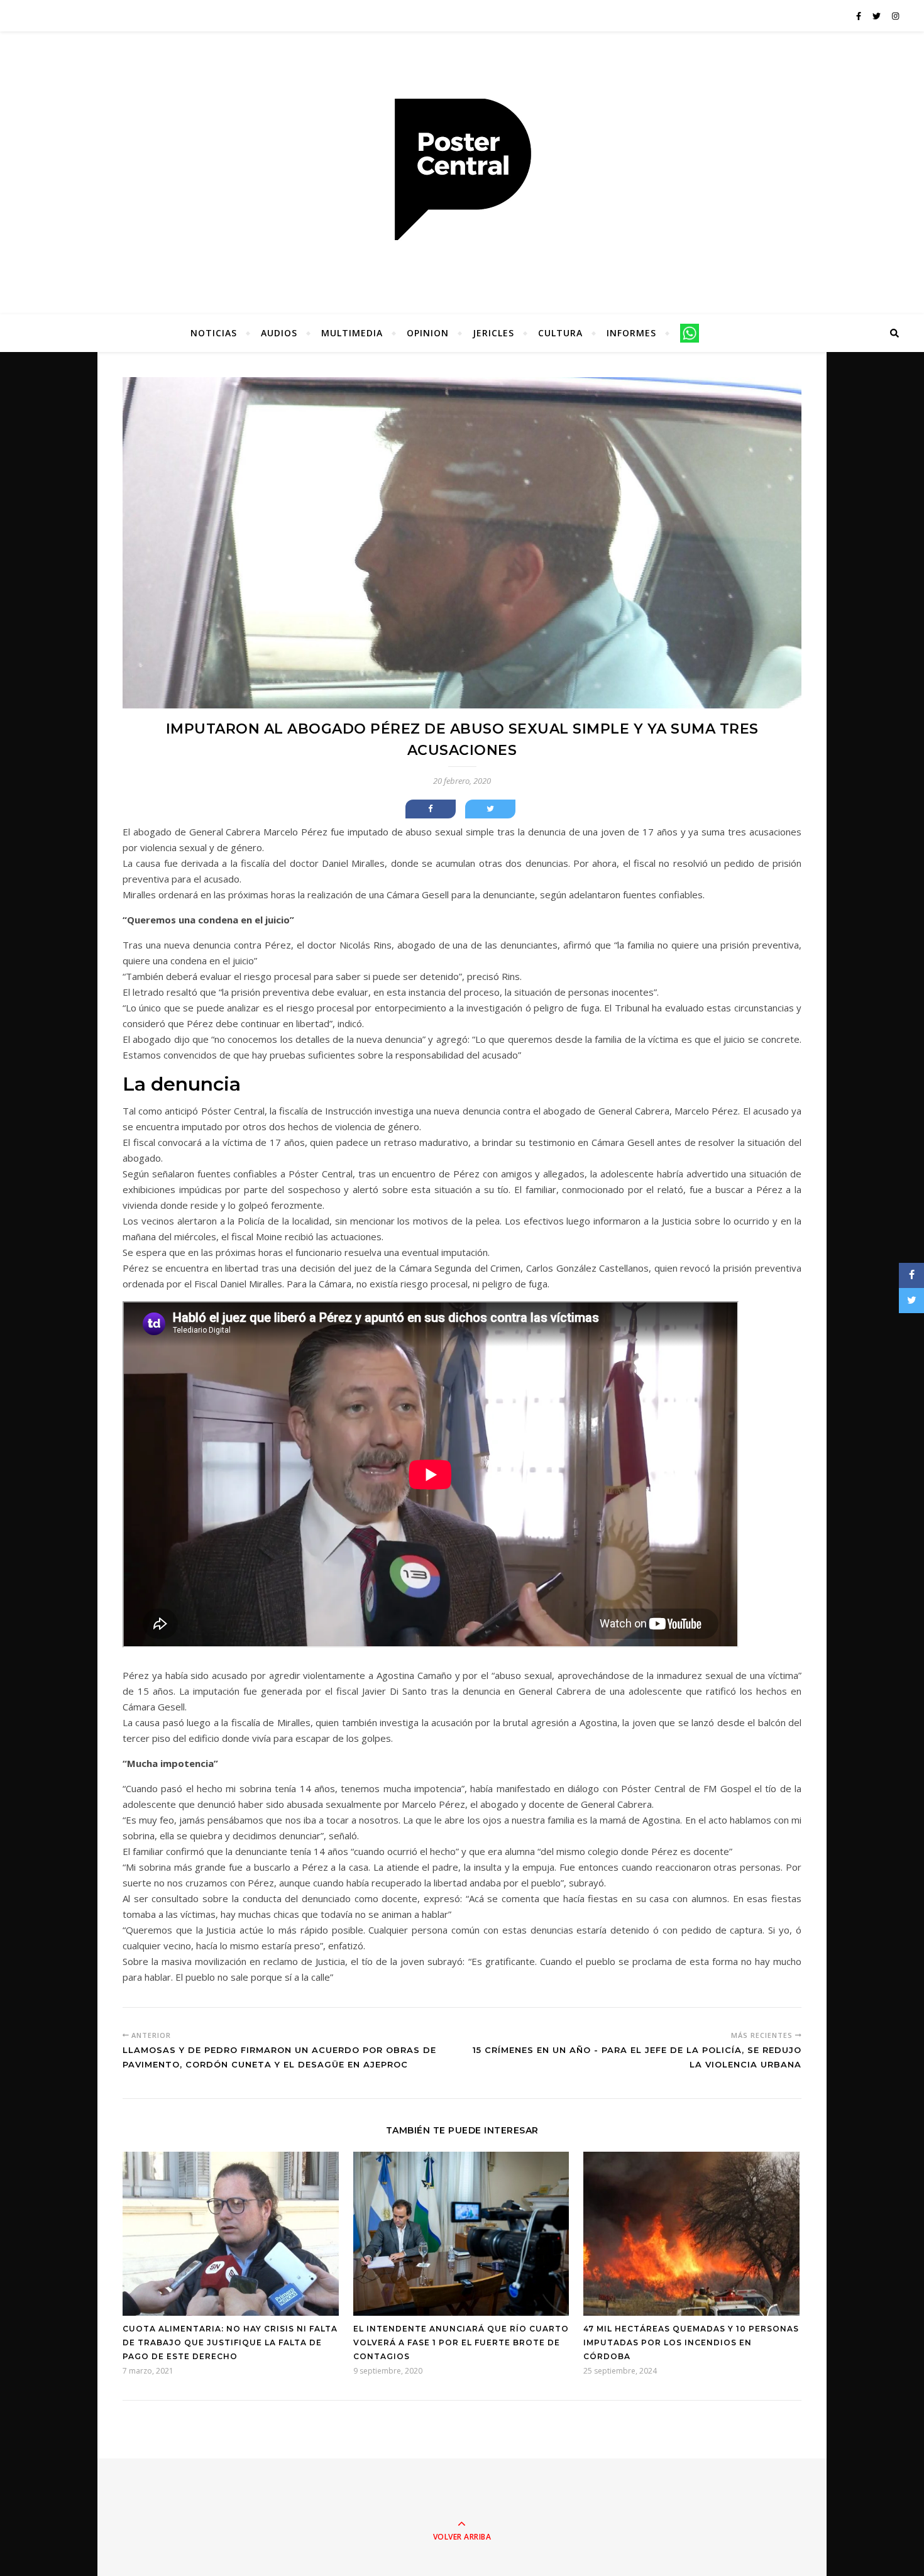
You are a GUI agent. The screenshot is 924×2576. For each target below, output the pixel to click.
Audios (279, 333)
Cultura (560, 333)
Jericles (493, 333)
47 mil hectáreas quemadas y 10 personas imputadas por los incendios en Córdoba (691, 2342)
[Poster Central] (462, 170)
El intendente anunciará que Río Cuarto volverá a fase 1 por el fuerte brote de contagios (461, 2342)
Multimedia (352, 333)
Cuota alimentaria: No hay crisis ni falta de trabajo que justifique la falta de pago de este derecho (230, 2342)
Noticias (214, 333)
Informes (631, 333)
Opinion (428, 333)
